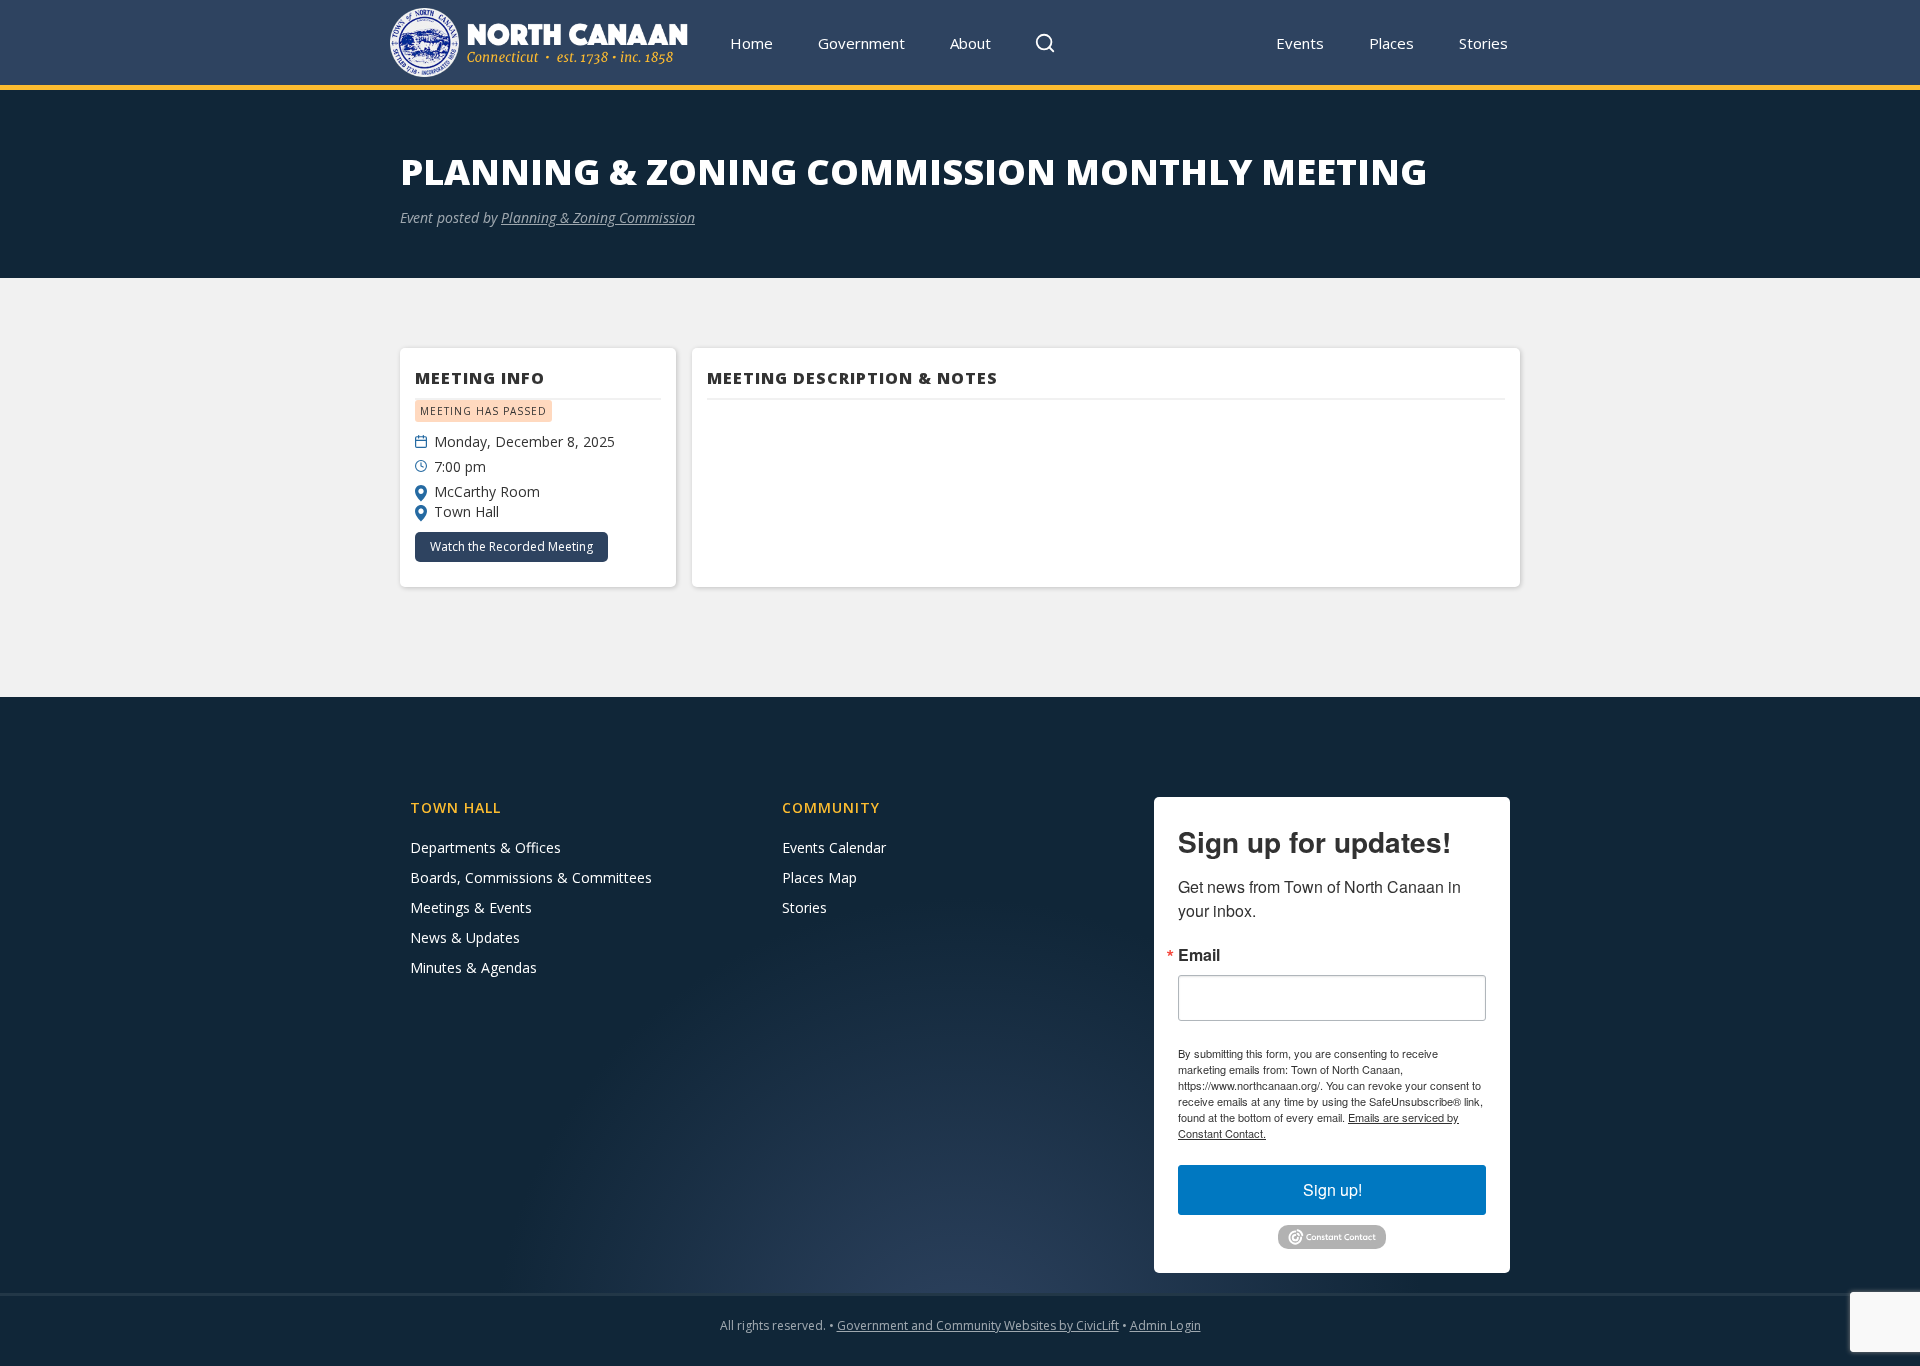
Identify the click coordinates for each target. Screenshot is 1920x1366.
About (970, 43)
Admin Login (1165, 1325)
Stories (1483, 43)
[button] (862, 42)
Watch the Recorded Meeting (511, 546)
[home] (540, 42)
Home (751, 43)
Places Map (819, 877)
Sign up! (1332, 1189)
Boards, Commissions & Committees (531, 877)
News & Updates (465, 937)
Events (1300, 43)
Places (1391, 43)
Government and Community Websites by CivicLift (978, 1325)
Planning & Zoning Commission (598, 217)
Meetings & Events (471, 907)
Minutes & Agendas (473, 967)
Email (1199, 955)
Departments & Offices (485, 847)
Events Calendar (834, 847)
